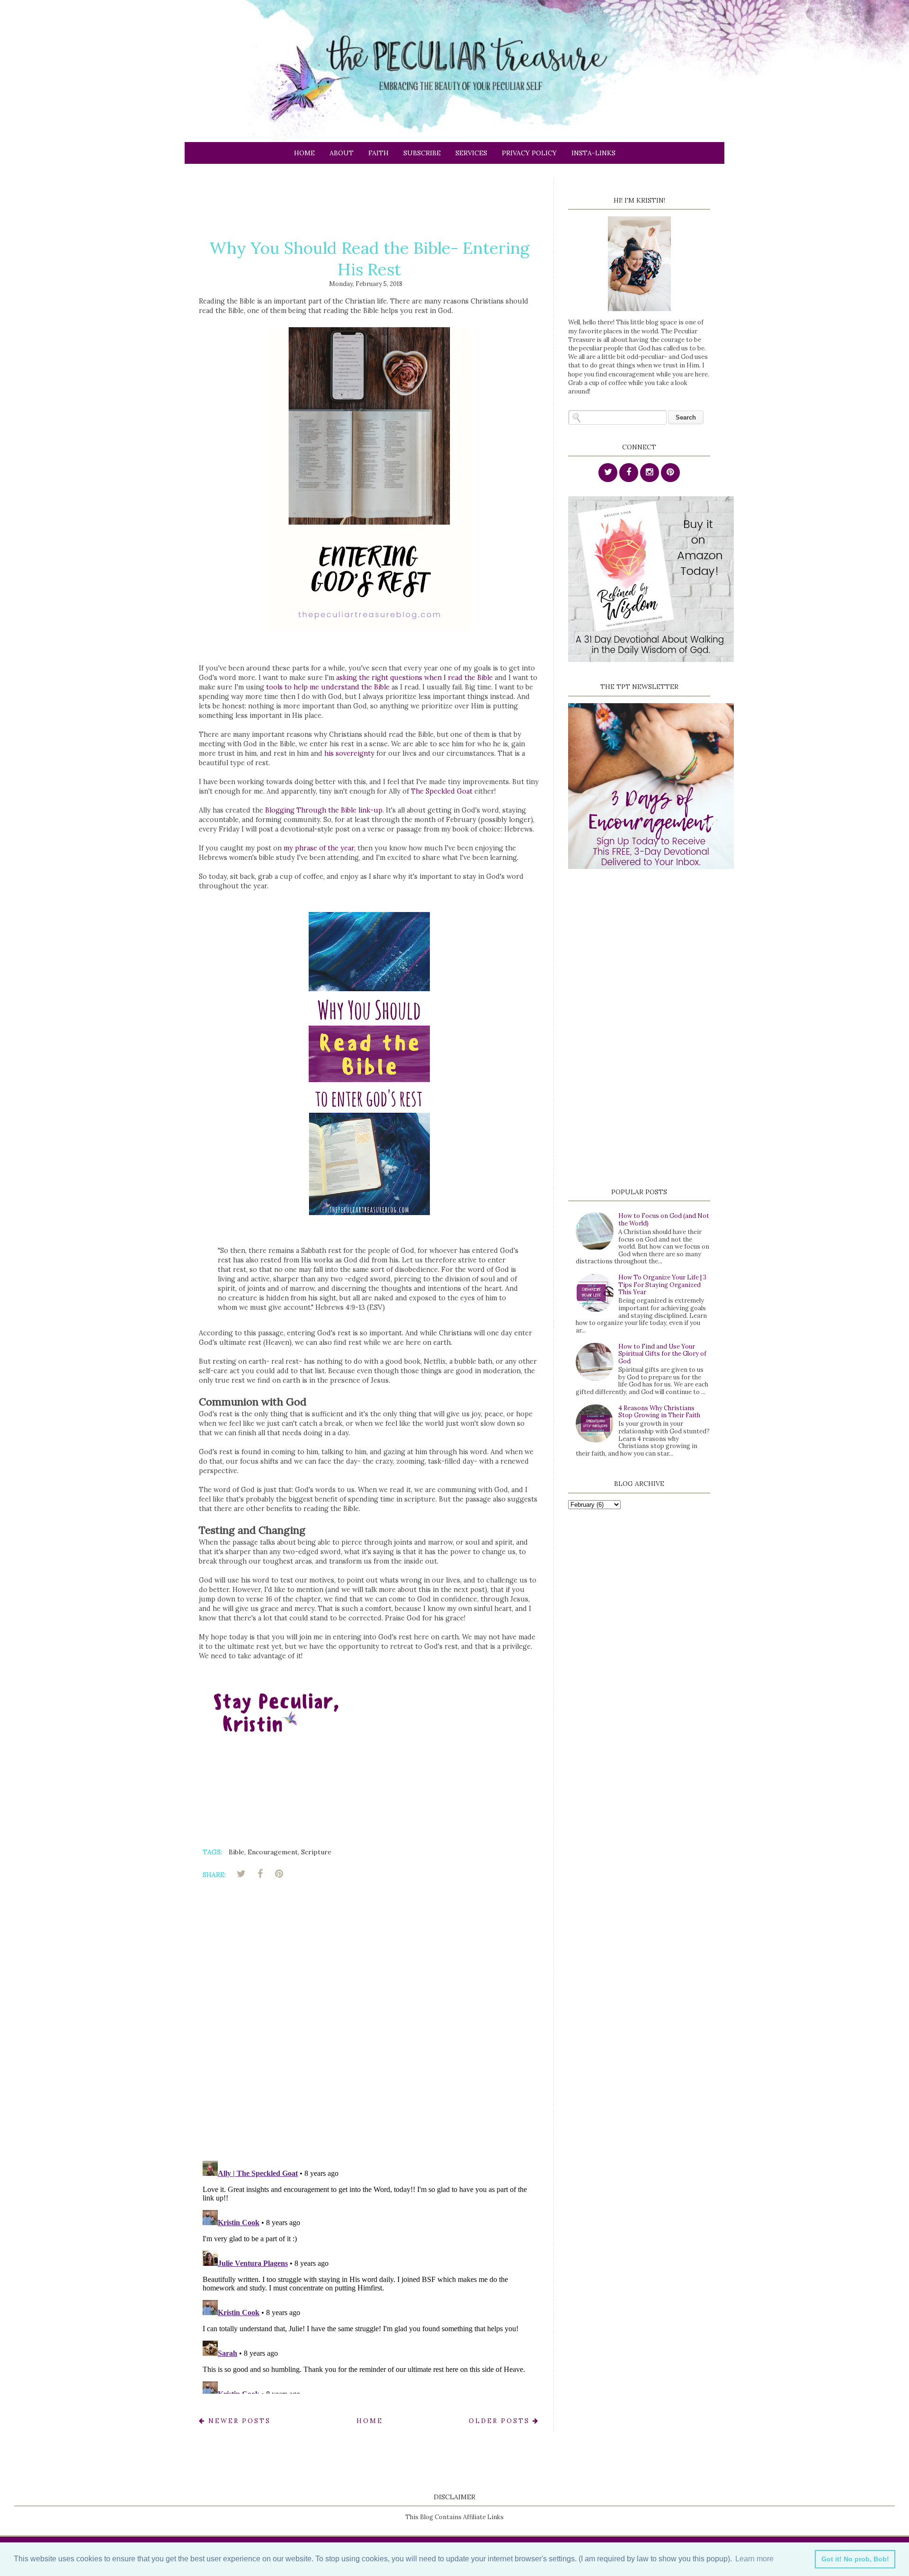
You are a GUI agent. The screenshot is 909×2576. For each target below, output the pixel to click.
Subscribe (422, 153)
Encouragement (273, 1852)
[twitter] (608, 473)
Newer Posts (238, 2421)
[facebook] (629, 473)
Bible (236, 1852)
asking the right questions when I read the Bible (414, 678)
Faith (379, 153)
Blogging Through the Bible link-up (324, 810)
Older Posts (501, 2421)
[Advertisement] (371, 199)
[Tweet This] (241, 1874)
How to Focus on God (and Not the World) (664, 1220)
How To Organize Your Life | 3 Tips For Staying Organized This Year (662, 1285)
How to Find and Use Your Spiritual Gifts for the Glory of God (662, 1354)
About (342, 153)
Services (471, 153)
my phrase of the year (319, 848)
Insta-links (593, 153)
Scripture (316, 1852)
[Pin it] (279, 1874)
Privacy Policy (529, 153)
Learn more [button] (754, 2559)
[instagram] (650, 473)
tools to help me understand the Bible (328, 687)
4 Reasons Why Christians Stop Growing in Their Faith (659, 1412)
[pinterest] (670, 473)
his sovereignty (349, 753)
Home (304, 153)
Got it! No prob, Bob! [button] (855, 2559)
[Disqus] (369, 2022)
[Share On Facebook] (260, 1874)
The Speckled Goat (442, 791)
